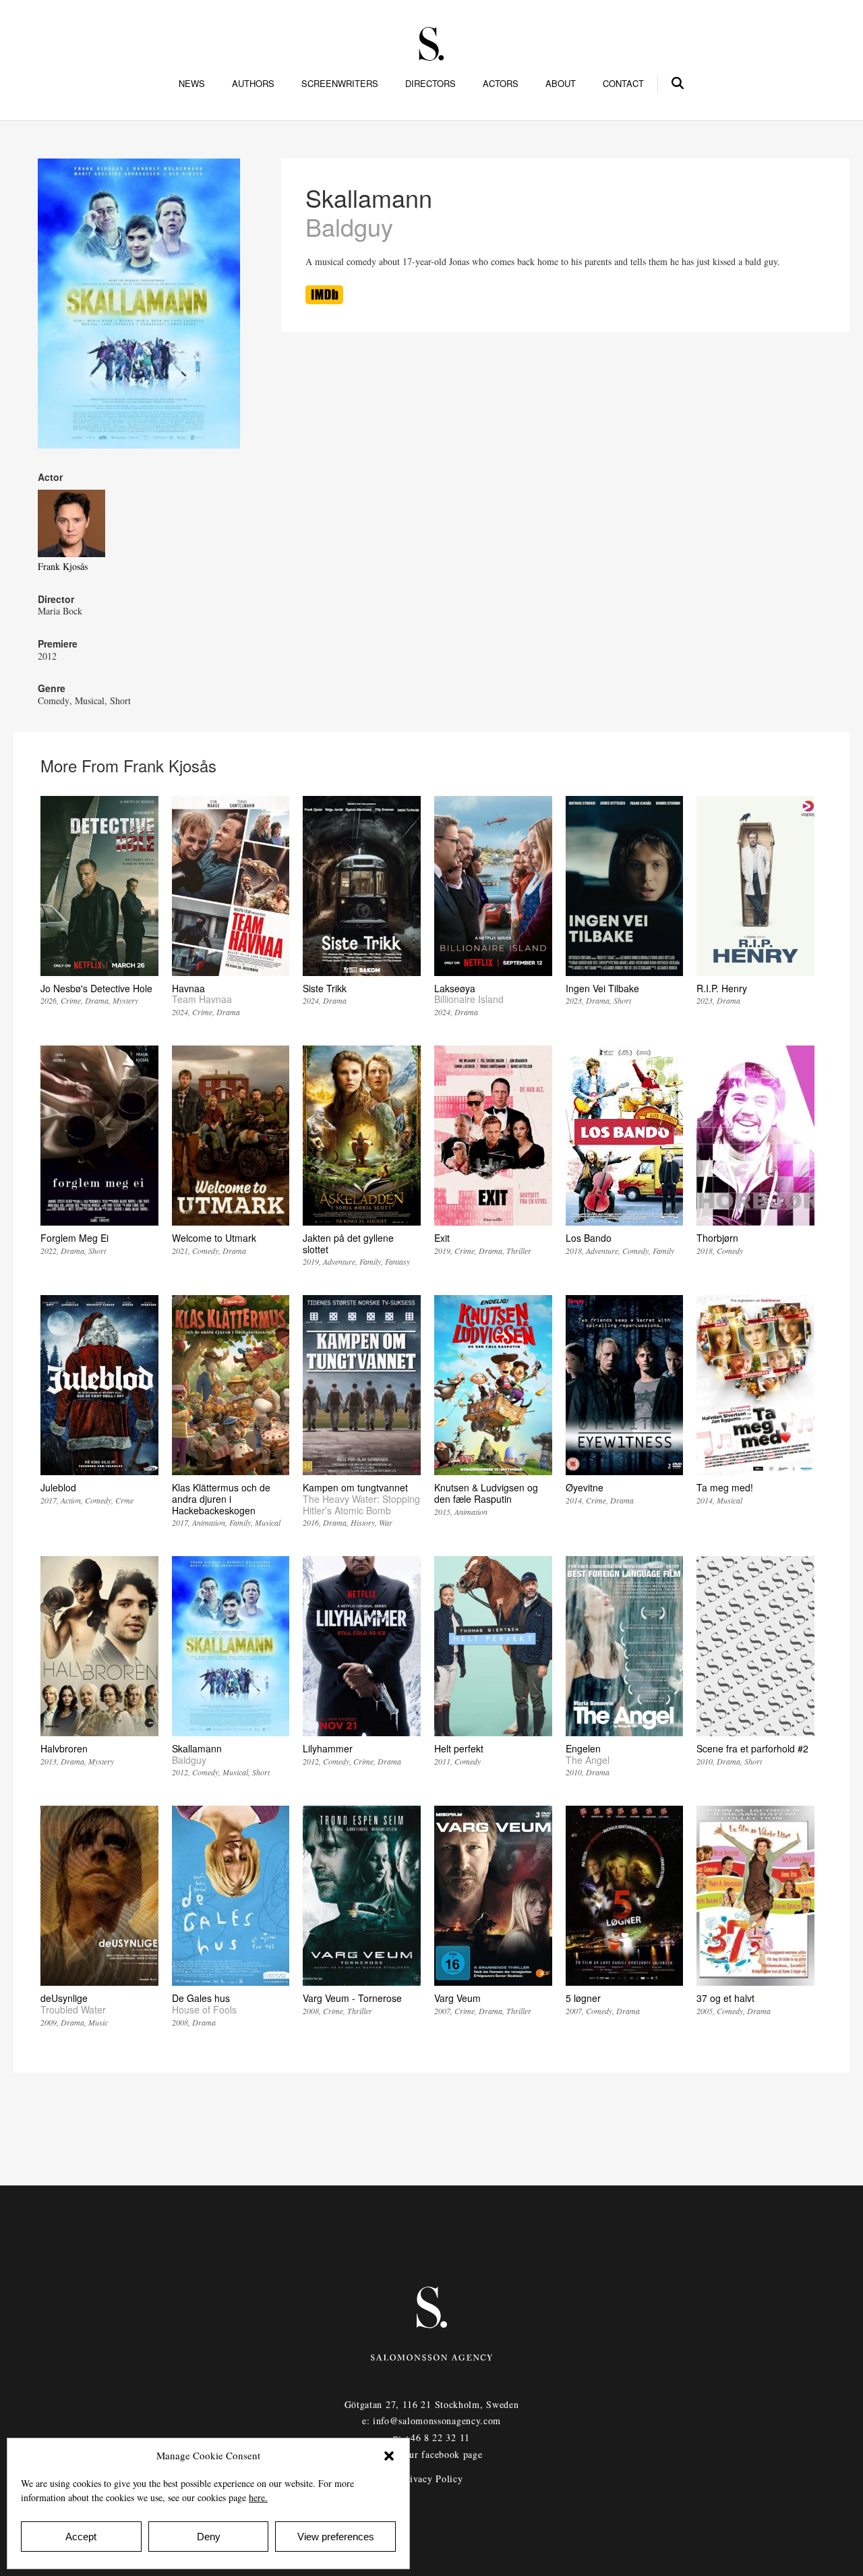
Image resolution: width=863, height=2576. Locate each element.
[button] (389, 2456)
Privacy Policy (432, 2479)
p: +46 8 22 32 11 (431, 2437)
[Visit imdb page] (324, 300)
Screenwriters (340, 84)
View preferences (336, 2537)
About (561, 84)
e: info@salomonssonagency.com (431, 2421)
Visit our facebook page (431, 2454)
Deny (209, 2537)
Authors (253, 84)
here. (258, 2497)
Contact (623, 84)
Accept (81, 2537)
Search (678, 81)
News (192, 84)
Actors (501, 84)
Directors (430, 84)
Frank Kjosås (63, 566)
